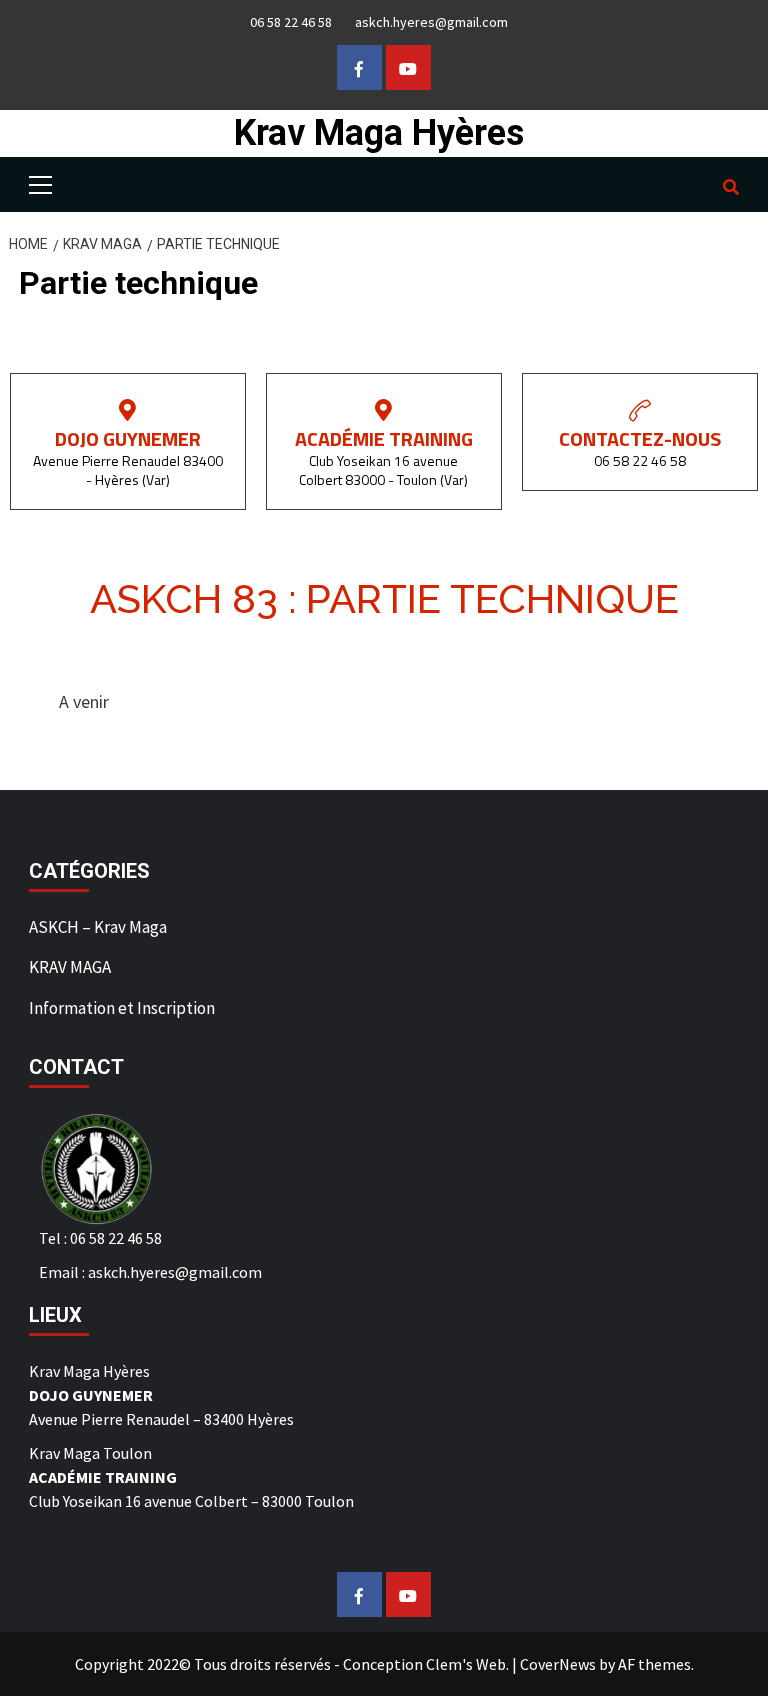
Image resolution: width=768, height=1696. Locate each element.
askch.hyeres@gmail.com (431, 22)
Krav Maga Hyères (379, 133)
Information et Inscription (122, 1008)
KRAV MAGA (70, 967)
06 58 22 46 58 (291, 22)
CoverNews (558, 1664)
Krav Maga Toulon (90, 1453)
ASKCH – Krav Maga (98, 927)
